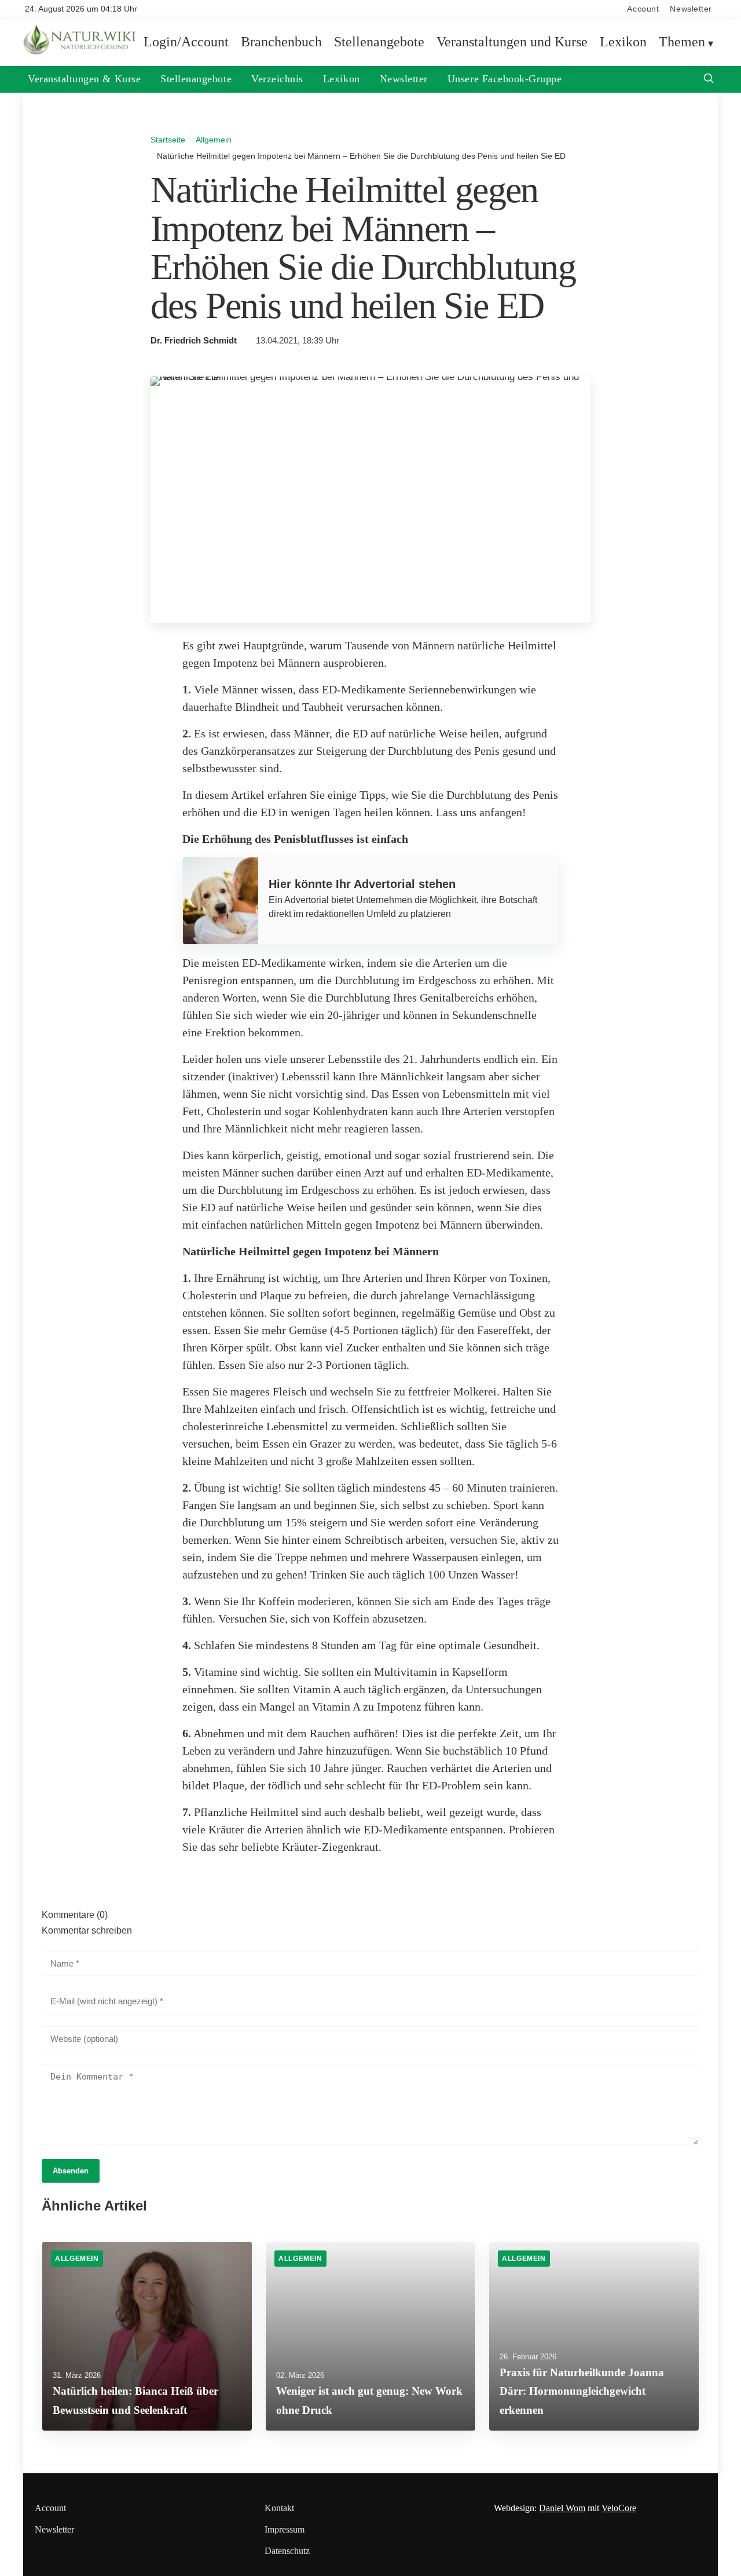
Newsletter (691, 9)
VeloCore (619, 2508)
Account (643, 9)
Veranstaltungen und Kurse (512, 42)
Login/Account (186, 42)
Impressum (285, 2529)
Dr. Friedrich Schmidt (194, 341)
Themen (682, 42)
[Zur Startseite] (81, 52)
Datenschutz (287, 2551)
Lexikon (623, 42)
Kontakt (279, 2508)
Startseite (168, 140)
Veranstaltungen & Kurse (84, 79)
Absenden (71, 2171)
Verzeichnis (277, 79)
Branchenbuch (281, 42)
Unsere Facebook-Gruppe (505, 79)
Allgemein (214, 140)
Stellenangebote (379, 42)
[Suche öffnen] (709, 80)
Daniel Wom (562, 2508)
